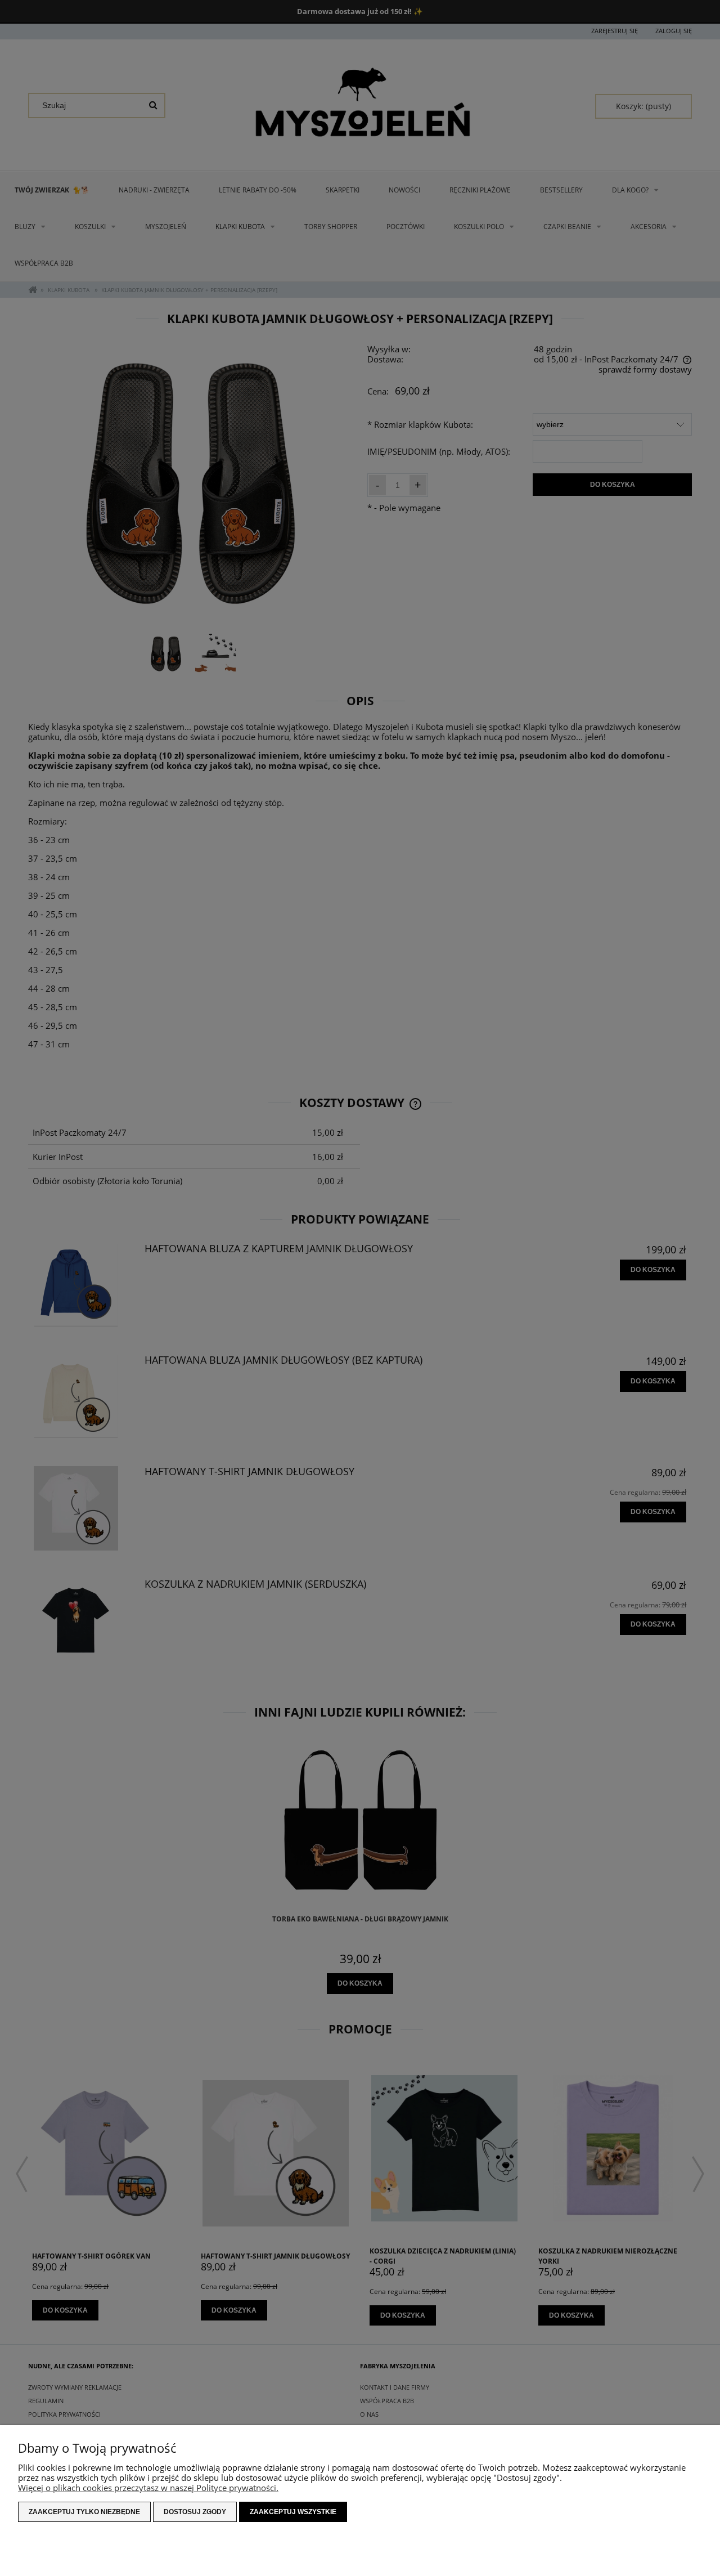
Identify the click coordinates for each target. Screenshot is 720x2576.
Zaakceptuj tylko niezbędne (84, 2512)
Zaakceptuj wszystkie (293, 2512)
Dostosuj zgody (195, 2512)
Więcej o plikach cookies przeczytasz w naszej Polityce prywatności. (148, 2488)
